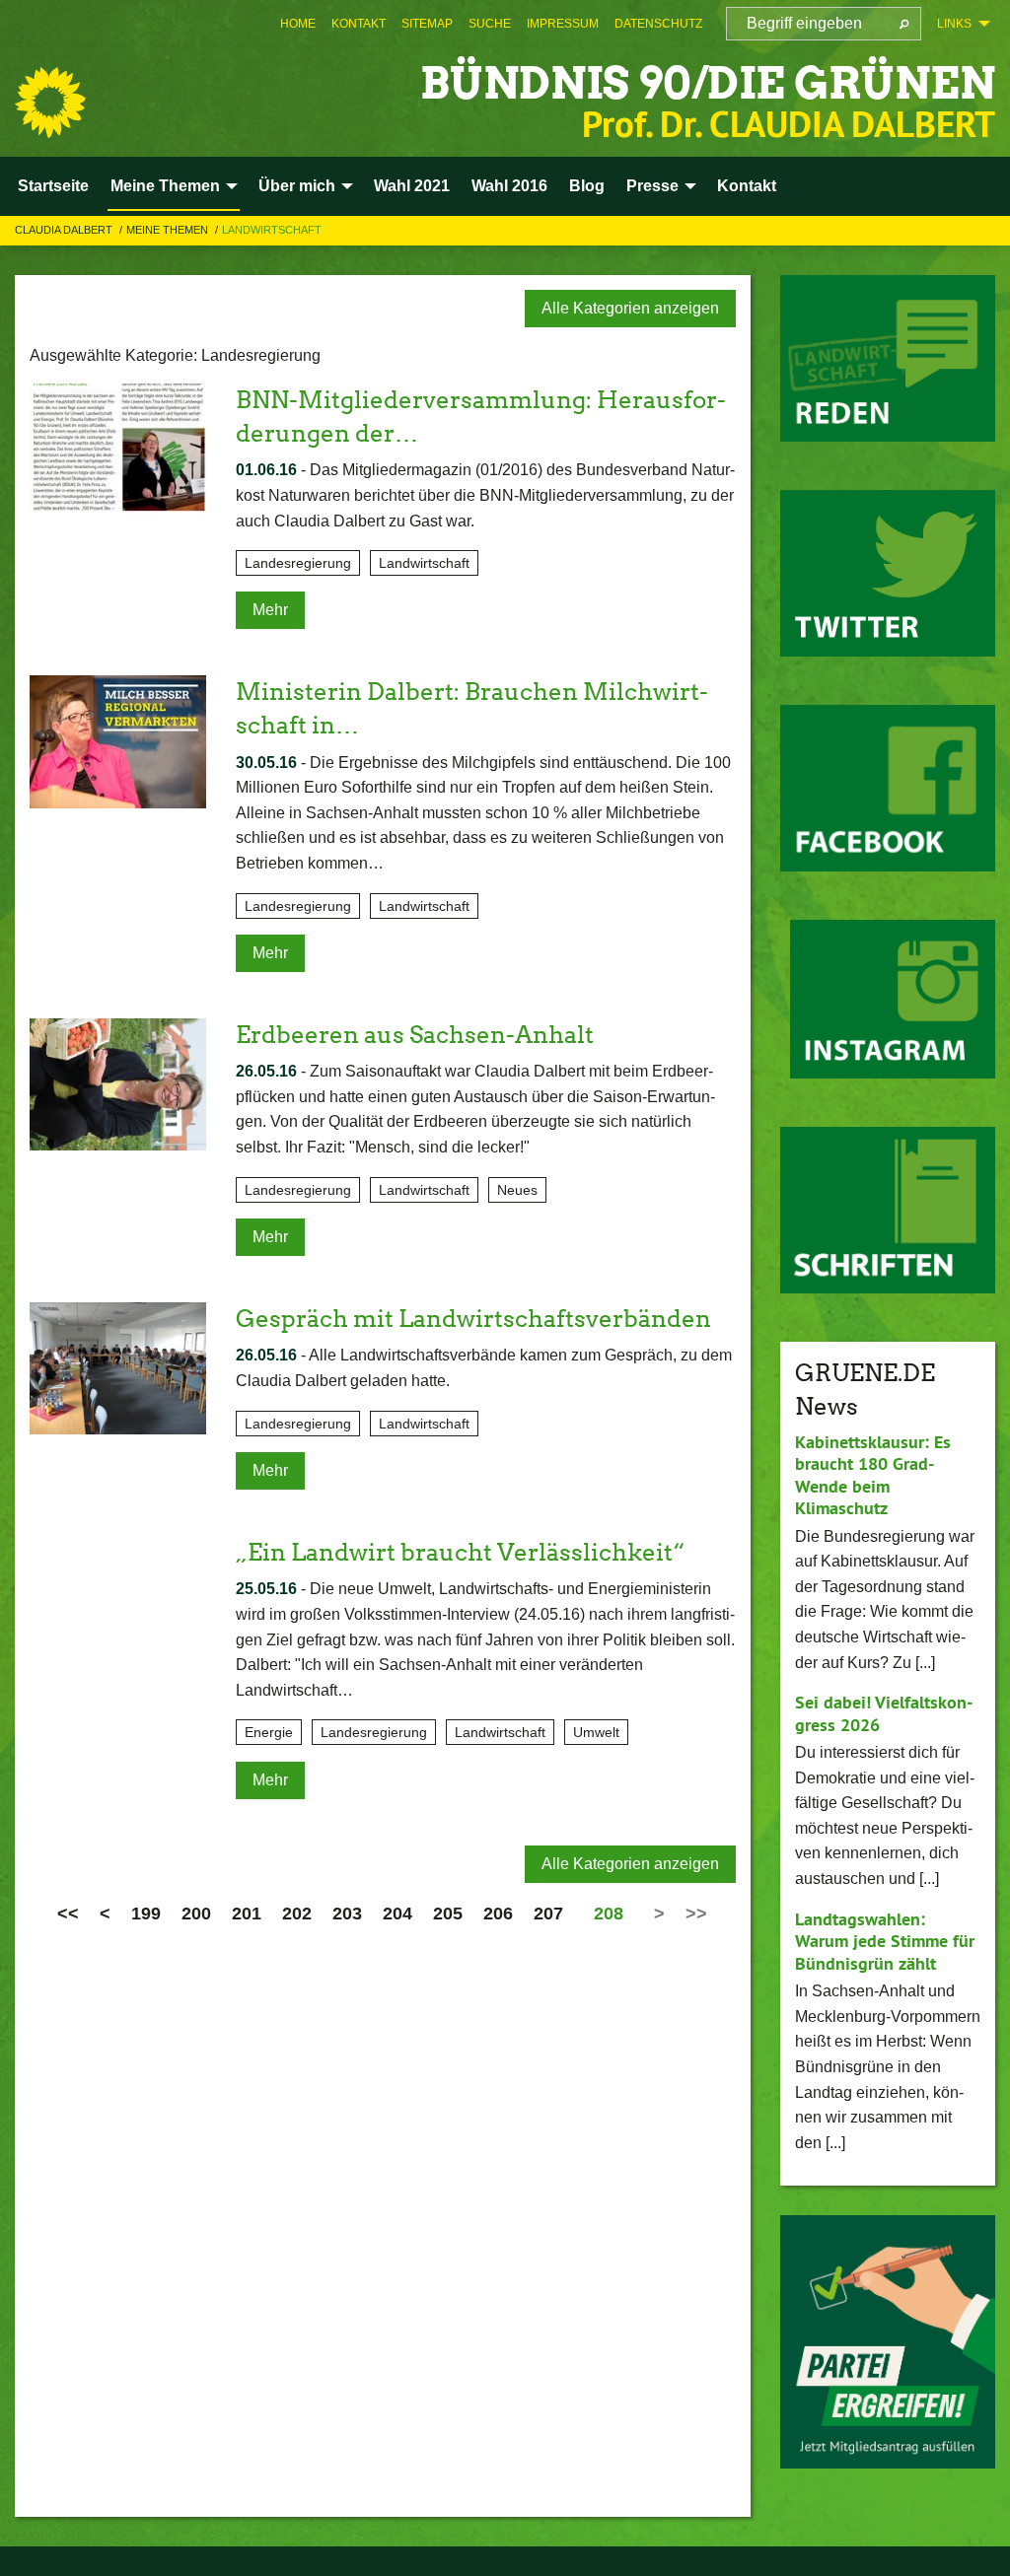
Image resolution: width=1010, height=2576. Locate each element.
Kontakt (359, 24)
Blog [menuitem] (587, 186)
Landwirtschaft (272, 230)
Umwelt (596, 1732)
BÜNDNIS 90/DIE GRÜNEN (708, 83)
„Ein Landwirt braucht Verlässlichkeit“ (460, 1552)
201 (247, 1914)
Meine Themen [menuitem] (165, 186)
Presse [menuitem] (652, 186)
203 (347, 1914)
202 (297, 1914)
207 (548, 1914)
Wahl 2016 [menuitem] (509, 186)
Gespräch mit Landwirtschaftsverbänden (473, 1319)
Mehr (270, 610)
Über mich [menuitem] (297, 186)
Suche (490, 24)
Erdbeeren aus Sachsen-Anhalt (415, 1035)
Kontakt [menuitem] (747, 186)
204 (397, 1914)
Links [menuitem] (954, 24)
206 (498, 1914)
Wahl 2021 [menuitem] (412, 186)
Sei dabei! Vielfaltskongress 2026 (884, 1713)
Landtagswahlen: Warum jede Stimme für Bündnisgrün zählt (885, 1941)
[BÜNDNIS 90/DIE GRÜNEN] (50, 103)
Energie (269, 1732)
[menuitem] (298, 24)
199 (146, 1914)
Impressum (563, 24)
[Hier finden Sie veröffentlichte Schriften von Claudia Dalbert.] (888, 1210)
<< (68, 1914)
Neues (517, 1190)
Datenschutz (658, 24)
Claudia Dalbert (65, 230)
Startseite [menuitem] (53, 186)
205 (448, 1914)
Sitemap (427, 24)
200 (196, 1914)
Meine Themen (169, 230)
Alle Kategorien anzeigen (630, 308)
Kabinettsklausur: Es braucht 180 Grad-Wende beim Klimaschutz (873, 1475)
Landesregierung (298, 563)
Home (298, 24)
